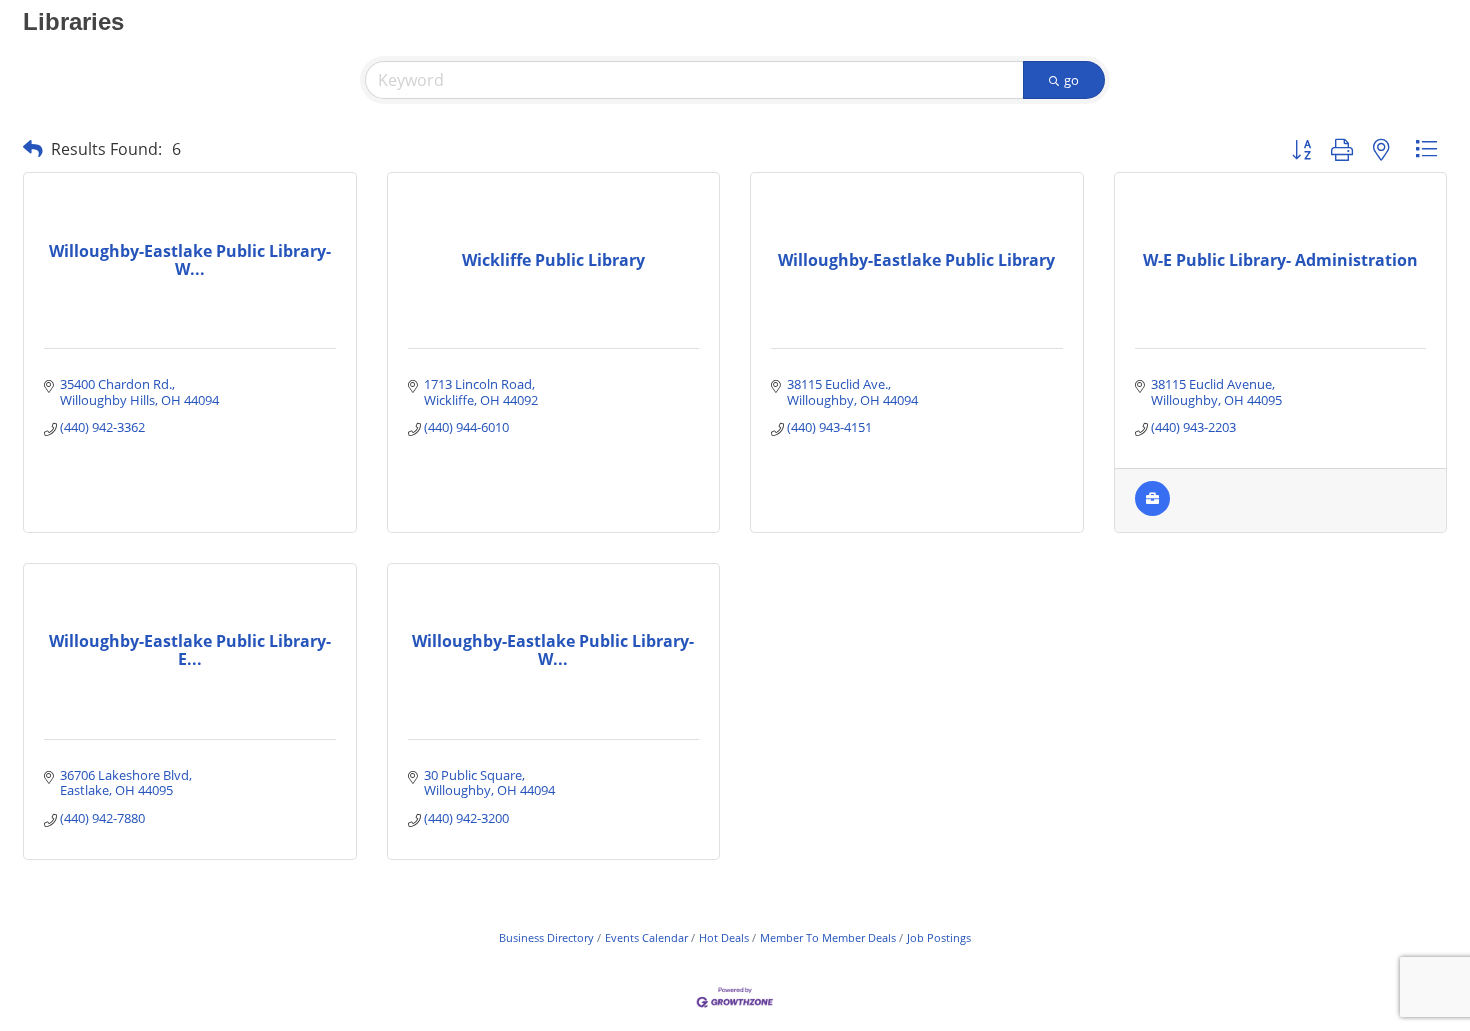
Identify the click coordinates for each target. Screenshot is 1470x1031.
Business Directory (546, 937)
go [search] (1071, 80)
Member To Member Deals (828, 937)
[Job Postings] (1152, 511)
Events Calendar (646, 937)
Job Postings (939, 937)
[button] (33, 148)
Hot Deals (724, 937)
